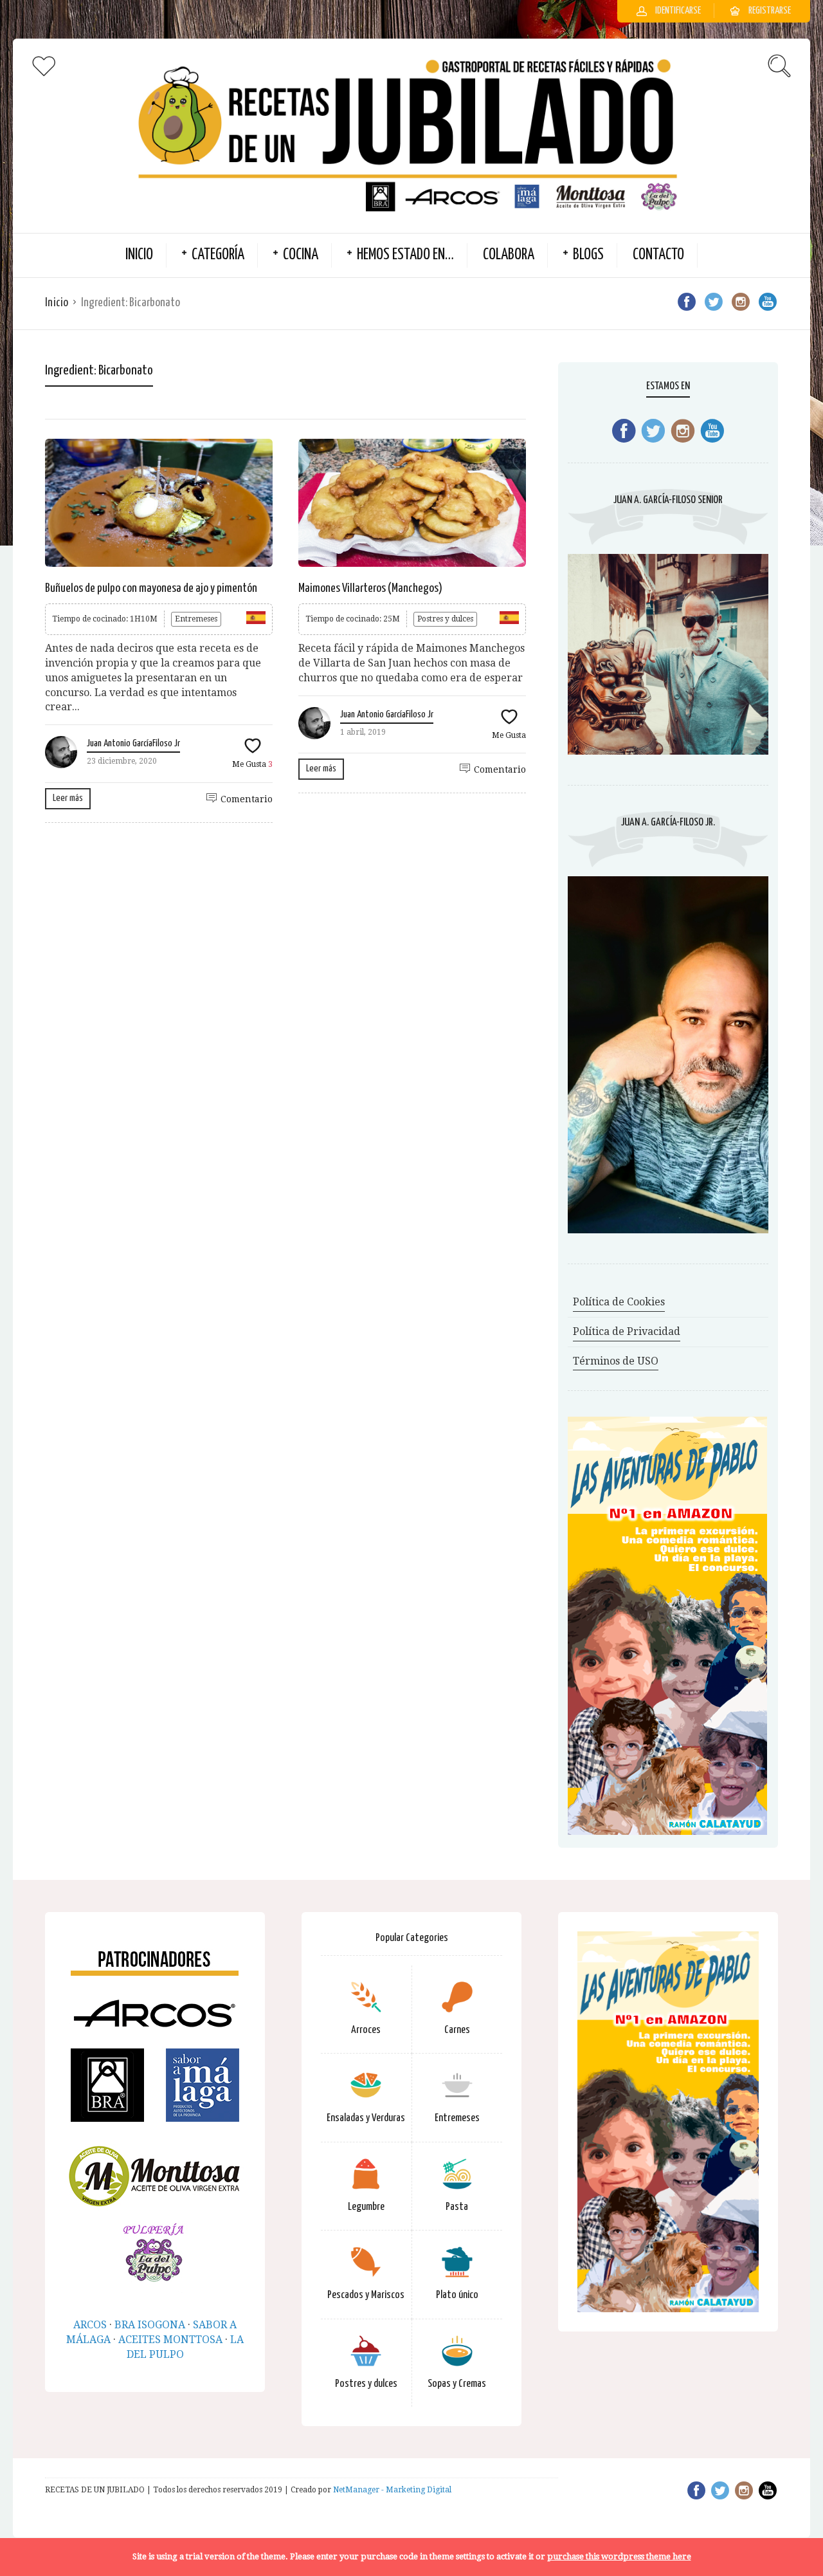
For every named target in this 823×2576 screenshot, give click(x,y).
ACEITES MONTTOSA (170, 2340)
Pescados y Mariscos (366, 2295)
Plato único (457, 2295)
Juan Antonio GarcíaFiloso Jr (133, 743)
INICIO (139, 255)
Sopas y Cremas (457, 2384)
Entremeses (196, 619)
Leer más (68, 798)
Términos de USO (616, 1361)
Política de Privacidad (627, 1331)
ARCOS (90, 2325)
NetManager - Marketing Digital (392, 2490)
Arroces (366, 2030)
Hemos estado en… (405, 255)
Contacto (658, 255)
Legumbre (366, 2207)
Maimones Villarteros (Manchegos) (370, 588)
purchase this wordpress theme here (619, 2556)
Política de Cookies (619, 1302)
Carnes (457, 2030)
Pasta (457, 2207)
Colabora (509, 255)
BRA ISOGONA (150, 2325)
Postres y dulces (445, 619)
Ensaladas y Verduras (366, 2118)
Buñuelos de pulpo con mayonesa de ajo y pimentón (151, 588)
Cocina (301, 255)
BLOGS (588, 255)
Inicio (57, 303)
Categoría (218, 255)
